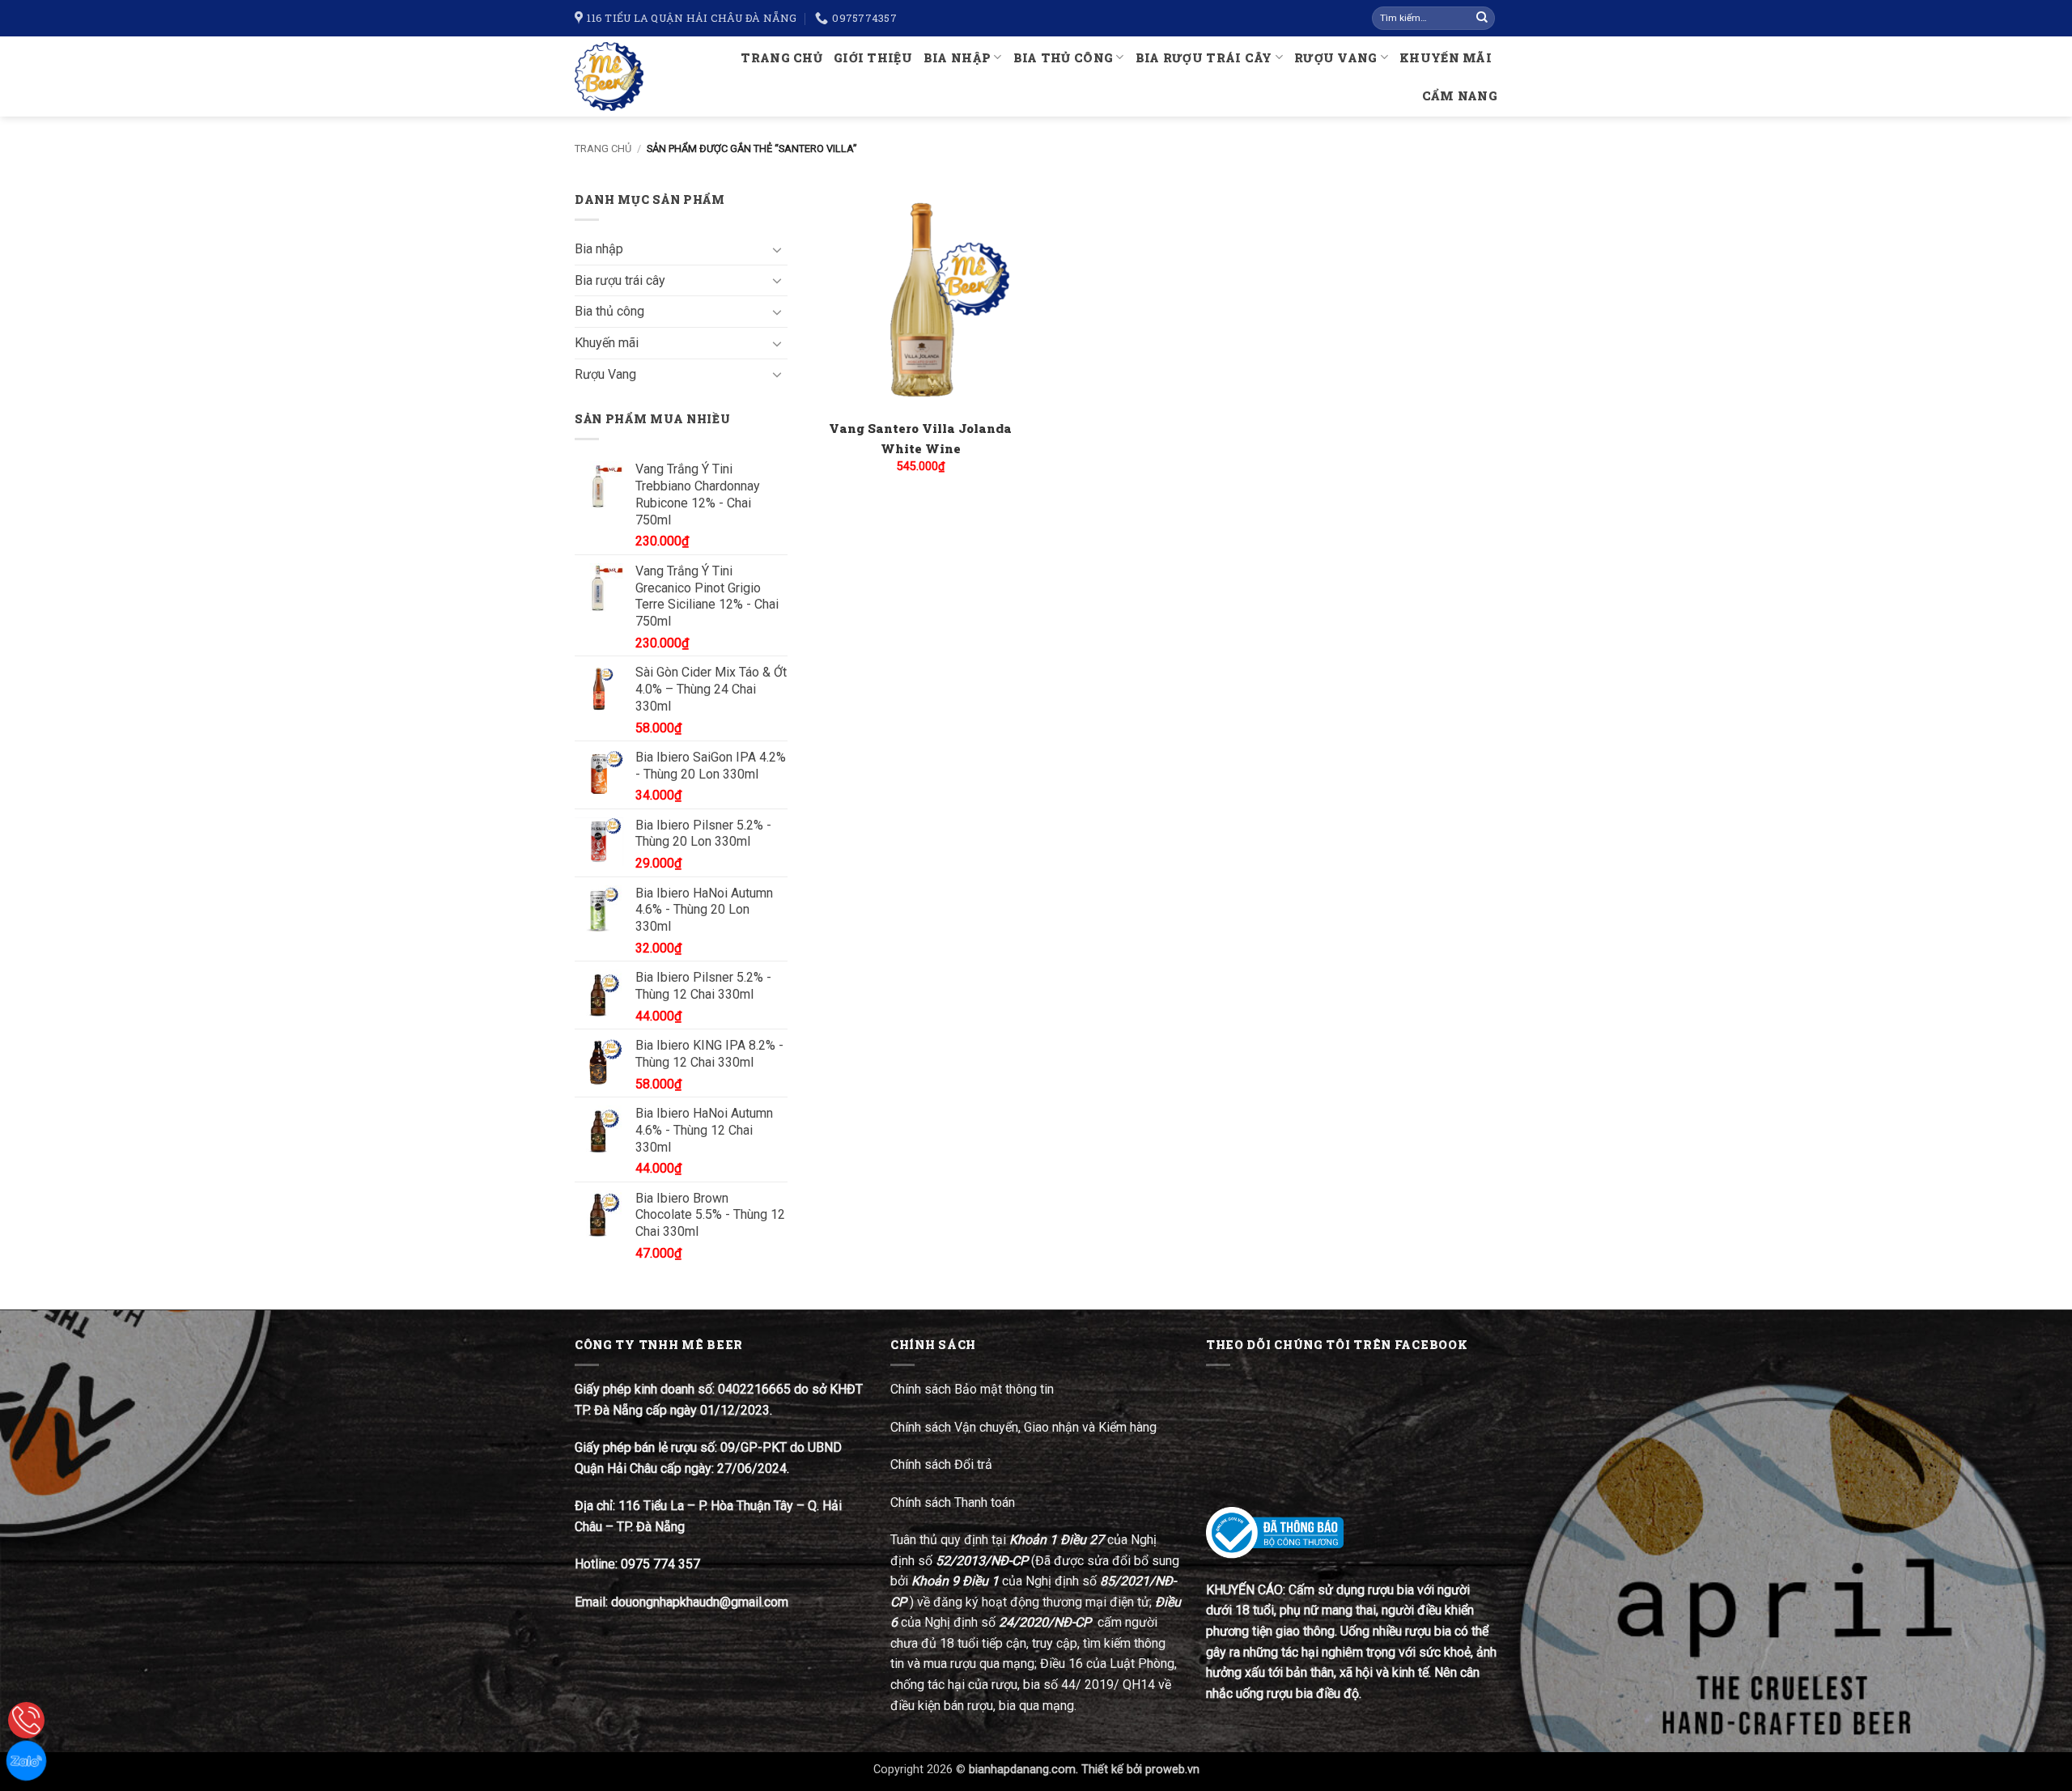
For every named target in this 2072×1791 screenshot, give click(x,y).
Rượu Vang (1336, 58)
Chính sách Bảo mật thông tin (972, 1389)
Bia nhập (957, 58)
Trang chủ (781, 58)
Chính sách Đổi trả (943, 1464)
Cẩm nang (1460, 96)
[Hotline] (26, 1720)
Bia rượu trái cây (1204, 58)
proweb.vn (1172, 1770)
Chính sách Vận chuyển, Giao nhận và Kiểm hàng (1023, 1427)
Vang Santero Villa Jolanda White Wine (920, 438)
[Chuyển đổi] (778, 249)
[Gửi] (1482, 19)
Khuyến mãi (1446, 58)
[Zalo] (26, 1761)
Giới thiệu (873, 58)
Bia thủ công (1063, 58)
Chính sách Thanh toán (953, 1502)
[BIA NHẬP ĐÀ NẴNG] (616, 76)
